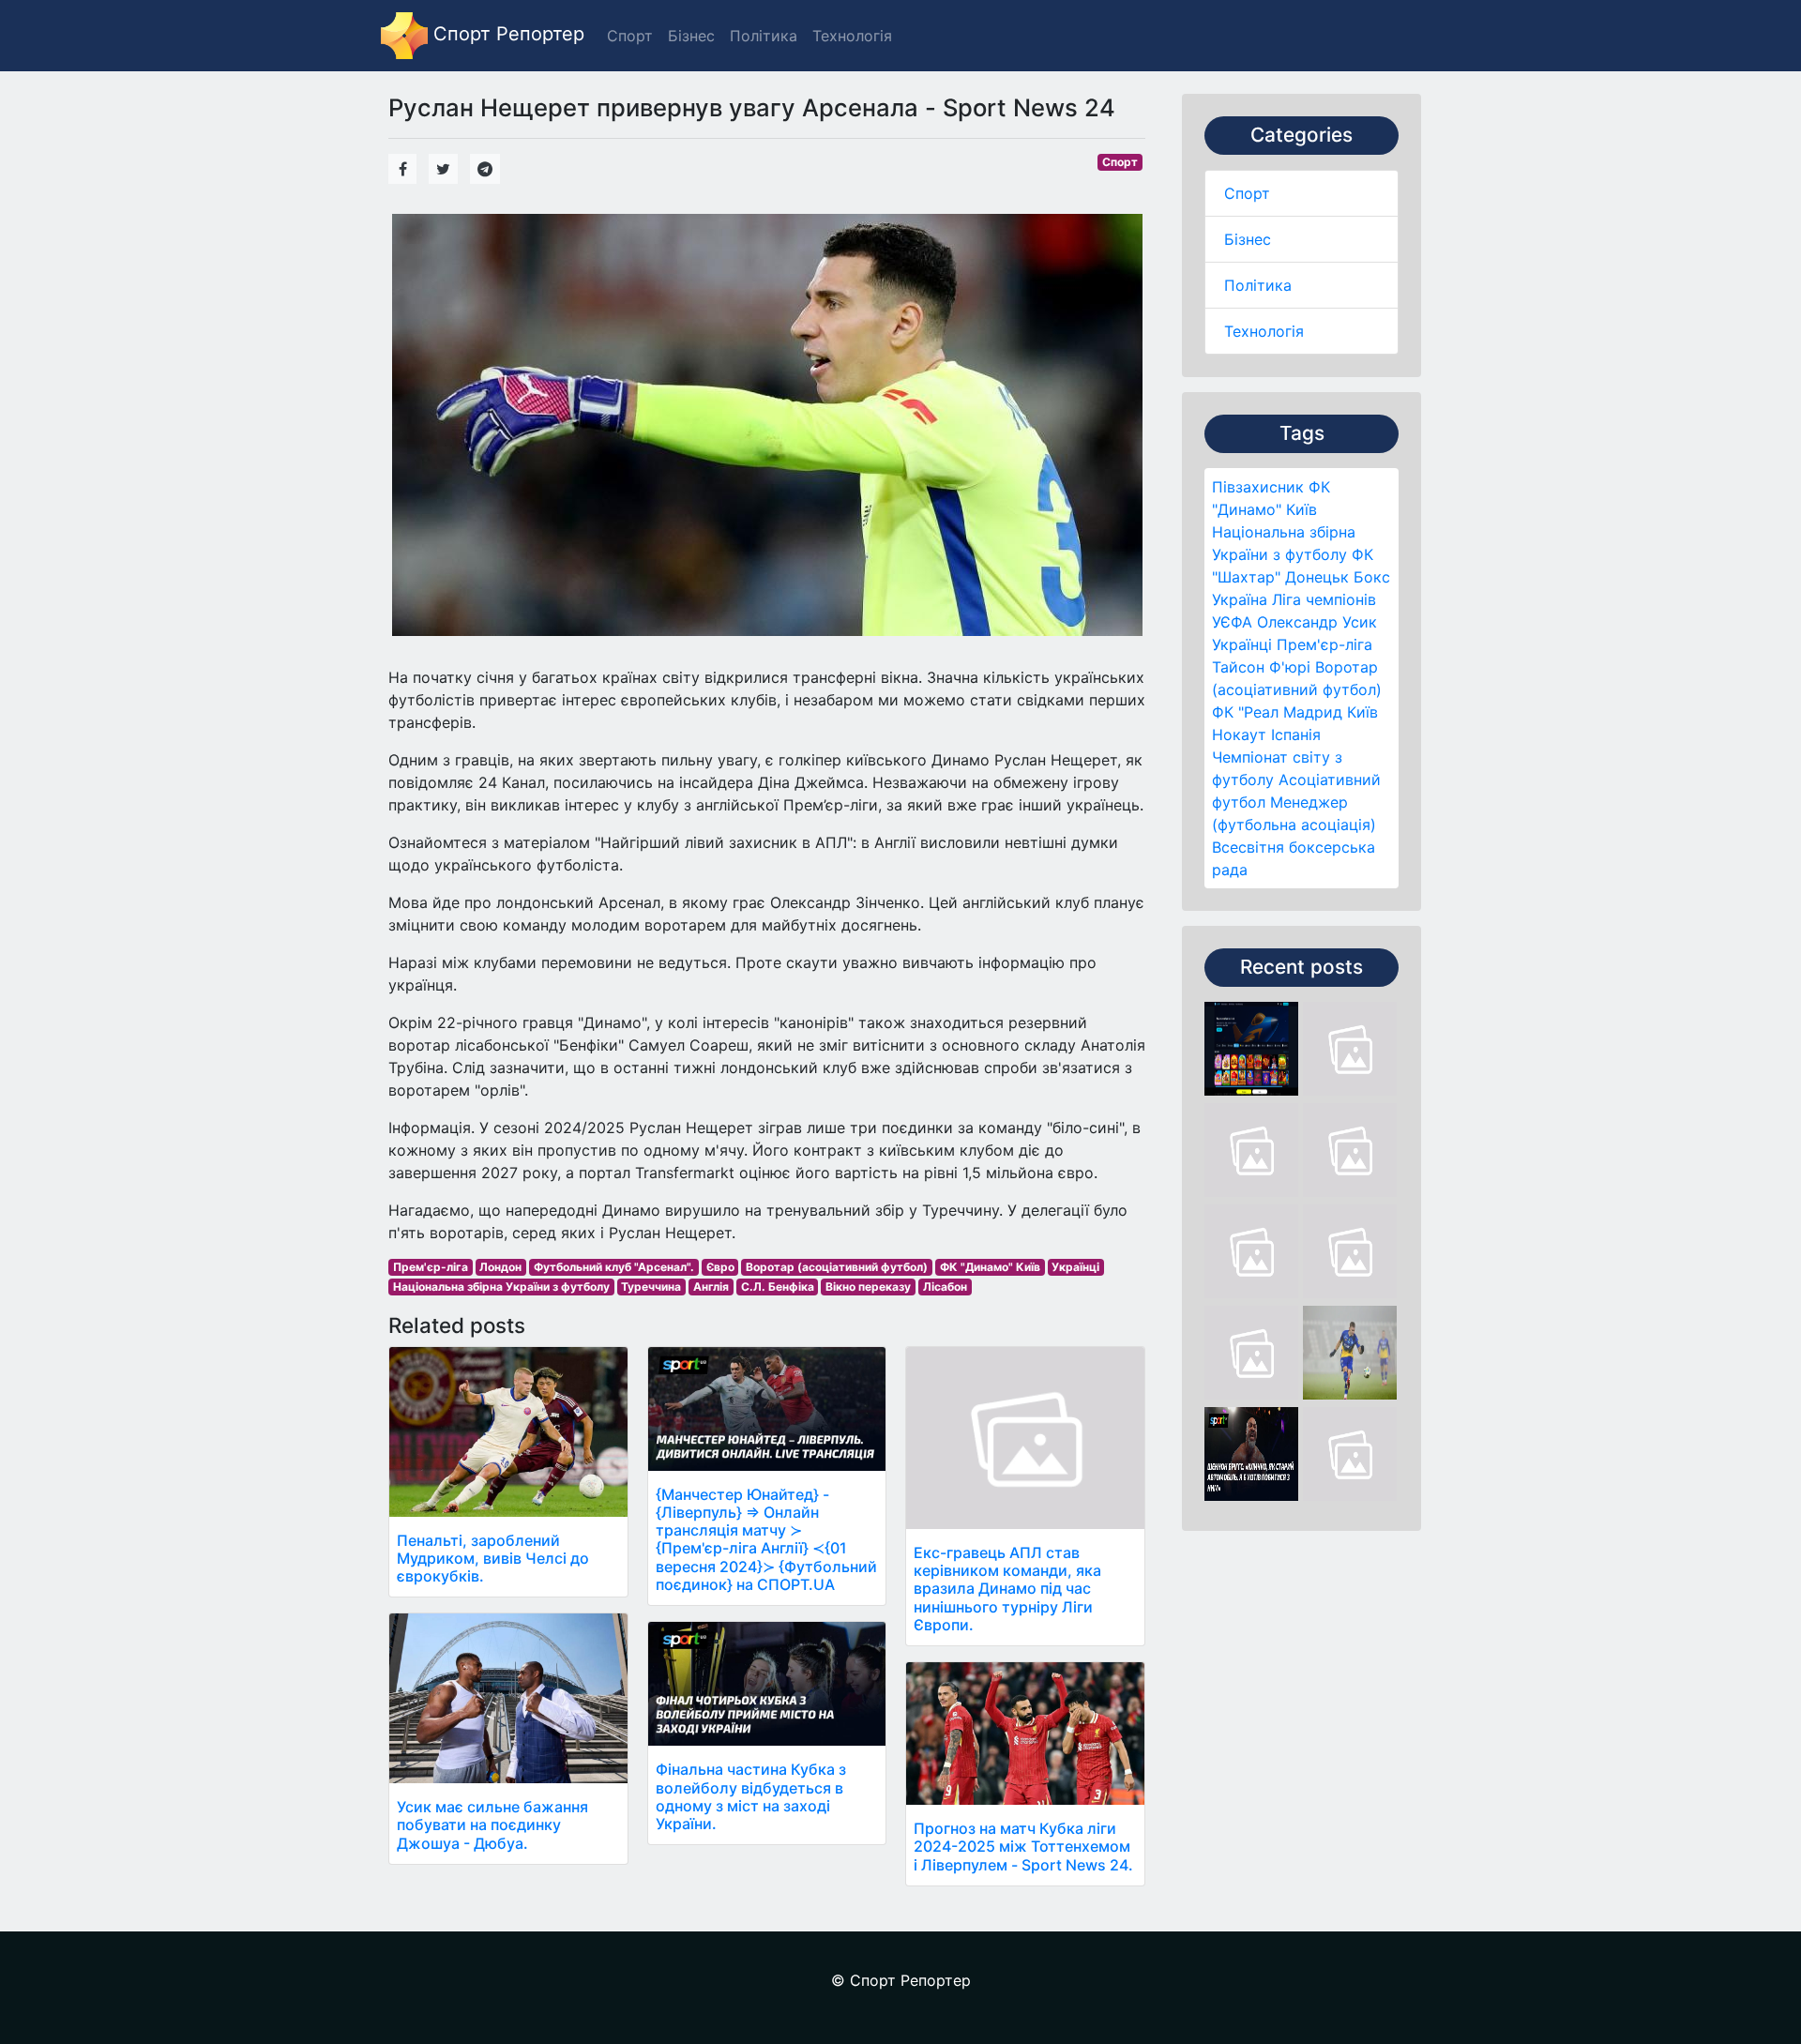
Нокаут (1239, 734)
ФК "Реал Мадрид (1277, 712)
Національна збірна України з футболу (501, 1287)
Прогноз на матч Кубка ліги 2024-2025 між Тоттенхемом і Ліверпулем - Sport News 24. (1023, 1846)
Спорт (1247, 193)
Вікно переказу (868, 1287)
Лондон (500, 1267)
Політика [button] (764, 36)
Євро (720, 1267)
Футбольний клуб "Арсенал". (614, 1267)
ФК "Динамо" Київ (990, 1267)
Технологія (1264, 331)
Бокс (1372, 577)
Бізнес (1248, 239)
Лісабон (945, 1287)
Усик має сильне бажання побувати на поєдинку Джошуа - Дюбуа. (492, 1824)
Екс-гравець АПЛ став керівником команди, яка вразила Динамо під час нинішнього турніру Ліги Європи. (1007, 1589)
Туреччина (651, 1287)
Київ (1362, 712)
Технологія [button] (852, 36)
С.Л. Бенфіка (778, 1287)
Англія (711, 1287)
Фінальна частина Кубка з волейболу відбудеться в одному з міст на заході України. (751, 1796)
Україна (1240, 599)
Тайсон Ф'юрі (1261, 667)
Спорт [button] (630, 36)
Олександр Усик (1317, 622)
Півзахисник (1258, 487)
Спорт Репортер (506, 34)
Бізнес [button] (691, 36)
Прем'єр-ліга (1324, 644)
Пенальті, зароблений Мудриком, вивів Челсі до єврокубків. (493, 1558)
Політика (1258, 285)
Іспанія (1296, 734)
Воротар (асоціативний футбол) (837, 1267)
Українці (1242, 644)
